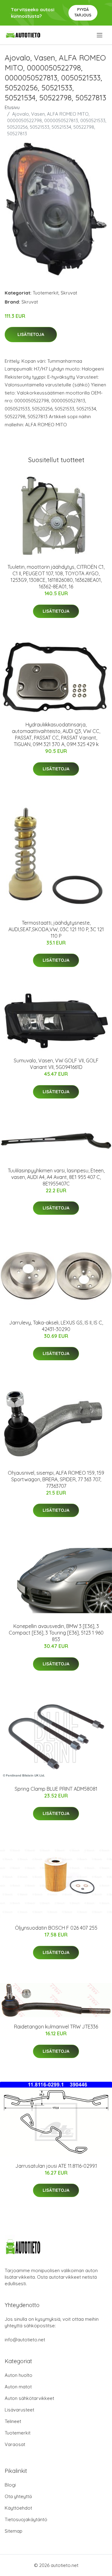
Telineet (13, 2421)
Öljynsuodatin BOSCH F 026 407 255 (56, 1928)
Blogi (10, 2485)
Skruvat (69, 293)
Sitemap (14, 2531)
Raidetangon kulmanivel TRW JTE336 (56, 2027)
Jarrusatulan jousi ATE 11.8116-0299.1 (56, 2166)
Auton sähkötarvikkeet (29, 2398)
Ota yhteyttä (18, 2496)
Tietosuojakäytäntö (26, 2519)
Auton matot (18, 2387)
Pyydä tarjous (83, 12)
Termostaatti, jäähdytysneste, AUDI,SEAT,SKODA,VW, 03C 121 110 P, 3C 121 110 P (56, 929)
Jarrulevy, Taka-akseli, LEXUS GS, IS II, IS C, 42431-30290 (56, 1326)
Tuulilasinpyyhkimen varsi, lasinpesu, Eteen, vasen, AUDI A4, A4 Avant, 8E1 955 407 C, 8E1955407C (56, 1177)
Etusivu (12, 107)
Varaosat (15, 2444)
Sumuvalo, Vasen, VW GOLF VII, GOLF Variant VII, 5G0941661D (56, 1064)
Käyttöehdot (18, 2508)
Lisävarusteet (19, 2410)
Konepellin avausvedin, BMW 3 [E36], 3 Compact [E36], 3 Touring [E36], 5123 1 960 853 (56, 1633)
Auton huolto (19, 2375)
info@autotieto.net (25, 2340)
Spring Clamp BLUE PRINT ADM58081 (56, 1789)
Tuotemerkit (46, 293)
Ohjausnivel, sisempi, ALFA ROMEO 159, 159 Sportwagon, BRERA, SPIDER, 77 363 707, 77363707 (56, 1479)
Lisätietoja (31, 334)
